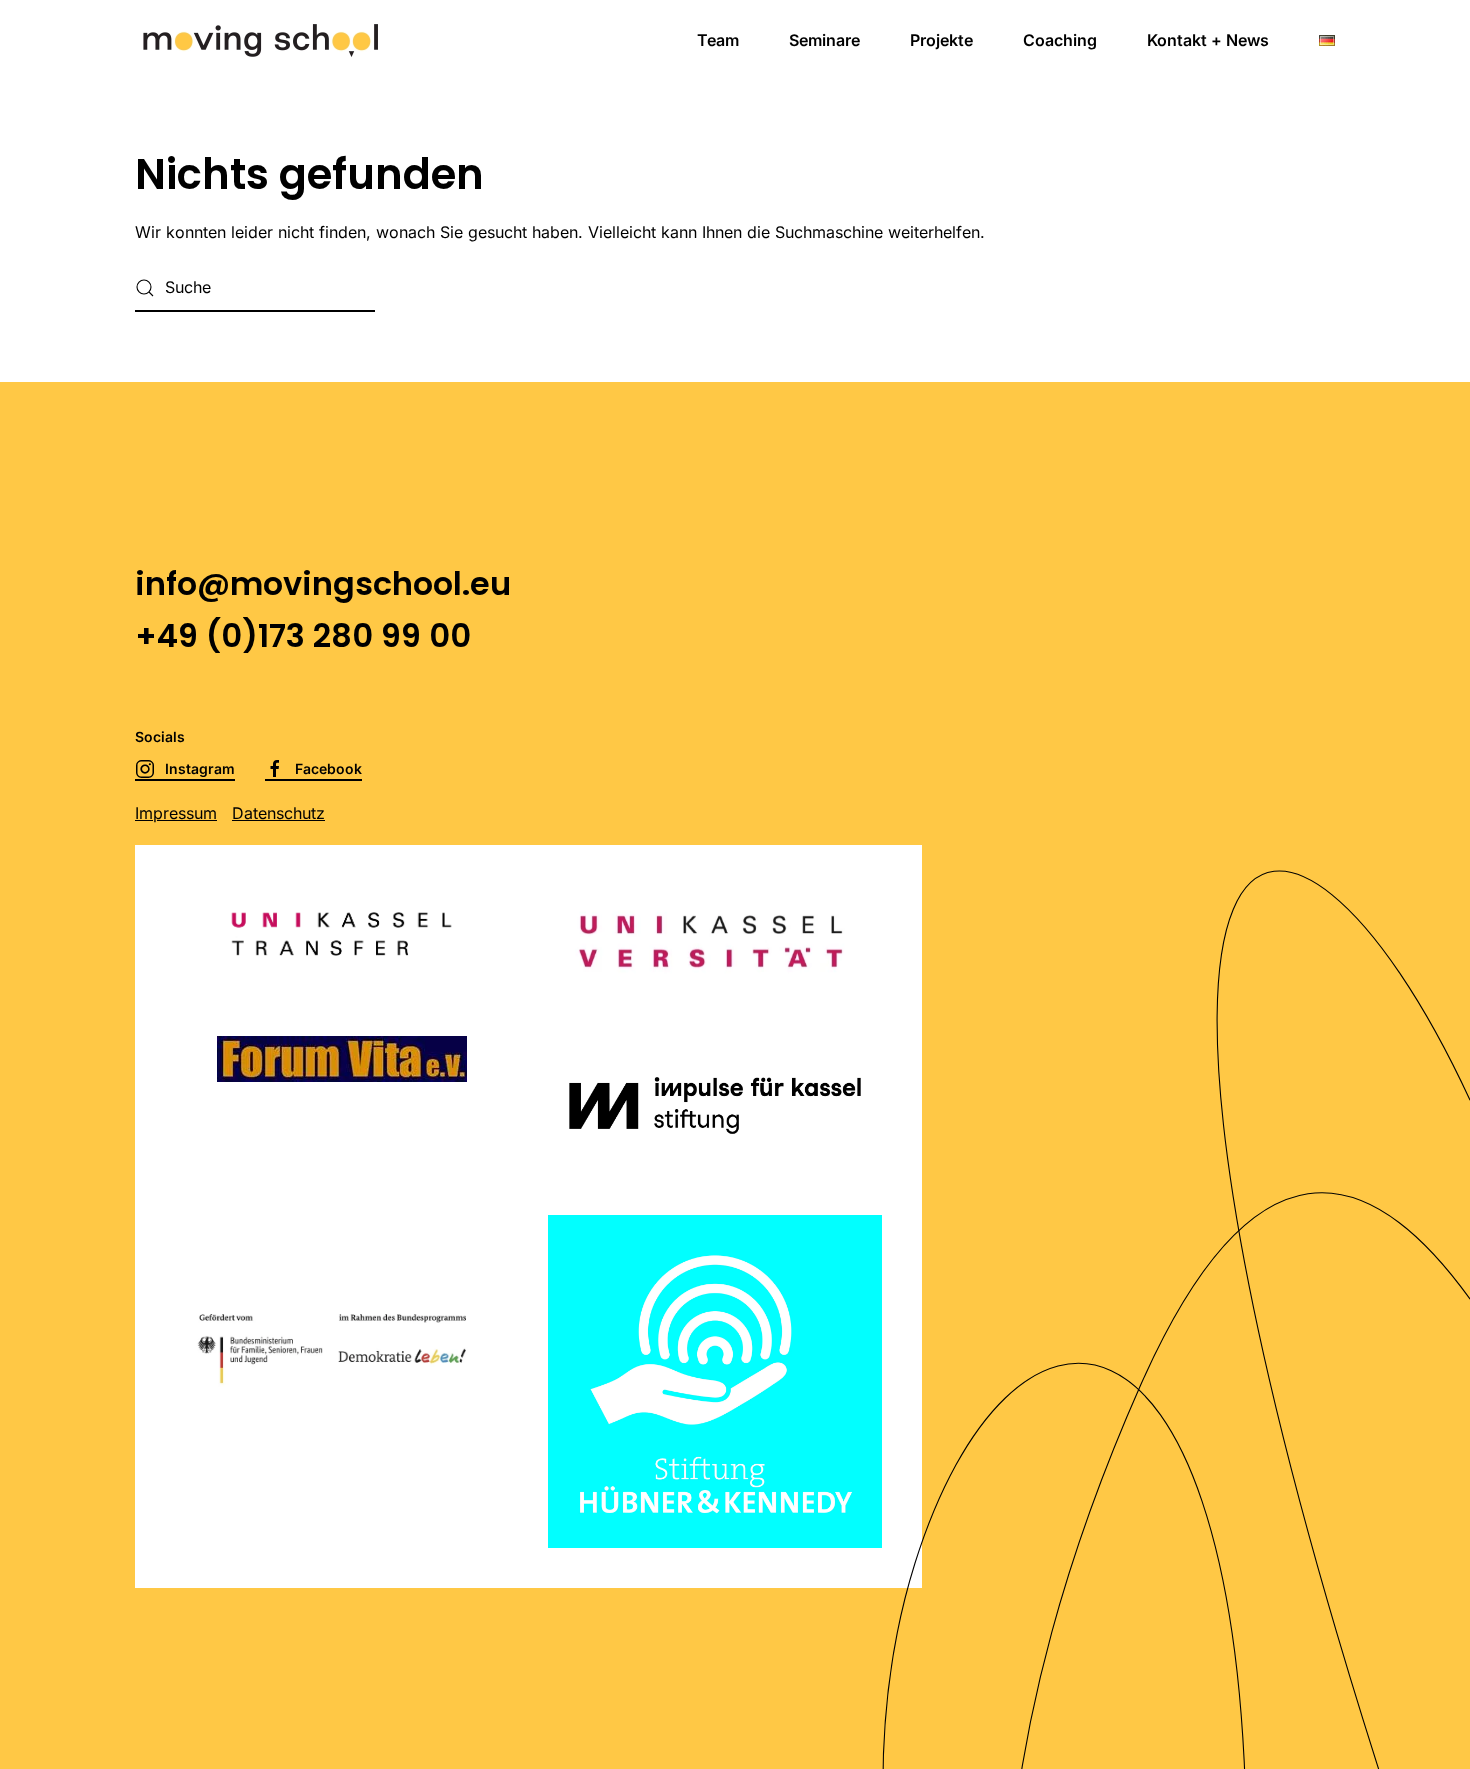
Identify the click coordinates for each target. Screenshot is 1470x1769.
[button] (1327, 40)
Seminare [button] (824, 40)
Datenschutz (278, 813)
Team (718, 40)
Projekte (941, 40)
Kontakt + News (1208, 40)
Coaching (1060, 40)
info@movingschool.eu (323, 583)
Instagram (200, 768)
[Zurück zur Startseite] (260, 40)
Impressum (176, 813)
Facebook (328, 768)
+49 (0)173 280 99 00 (303, 635)
